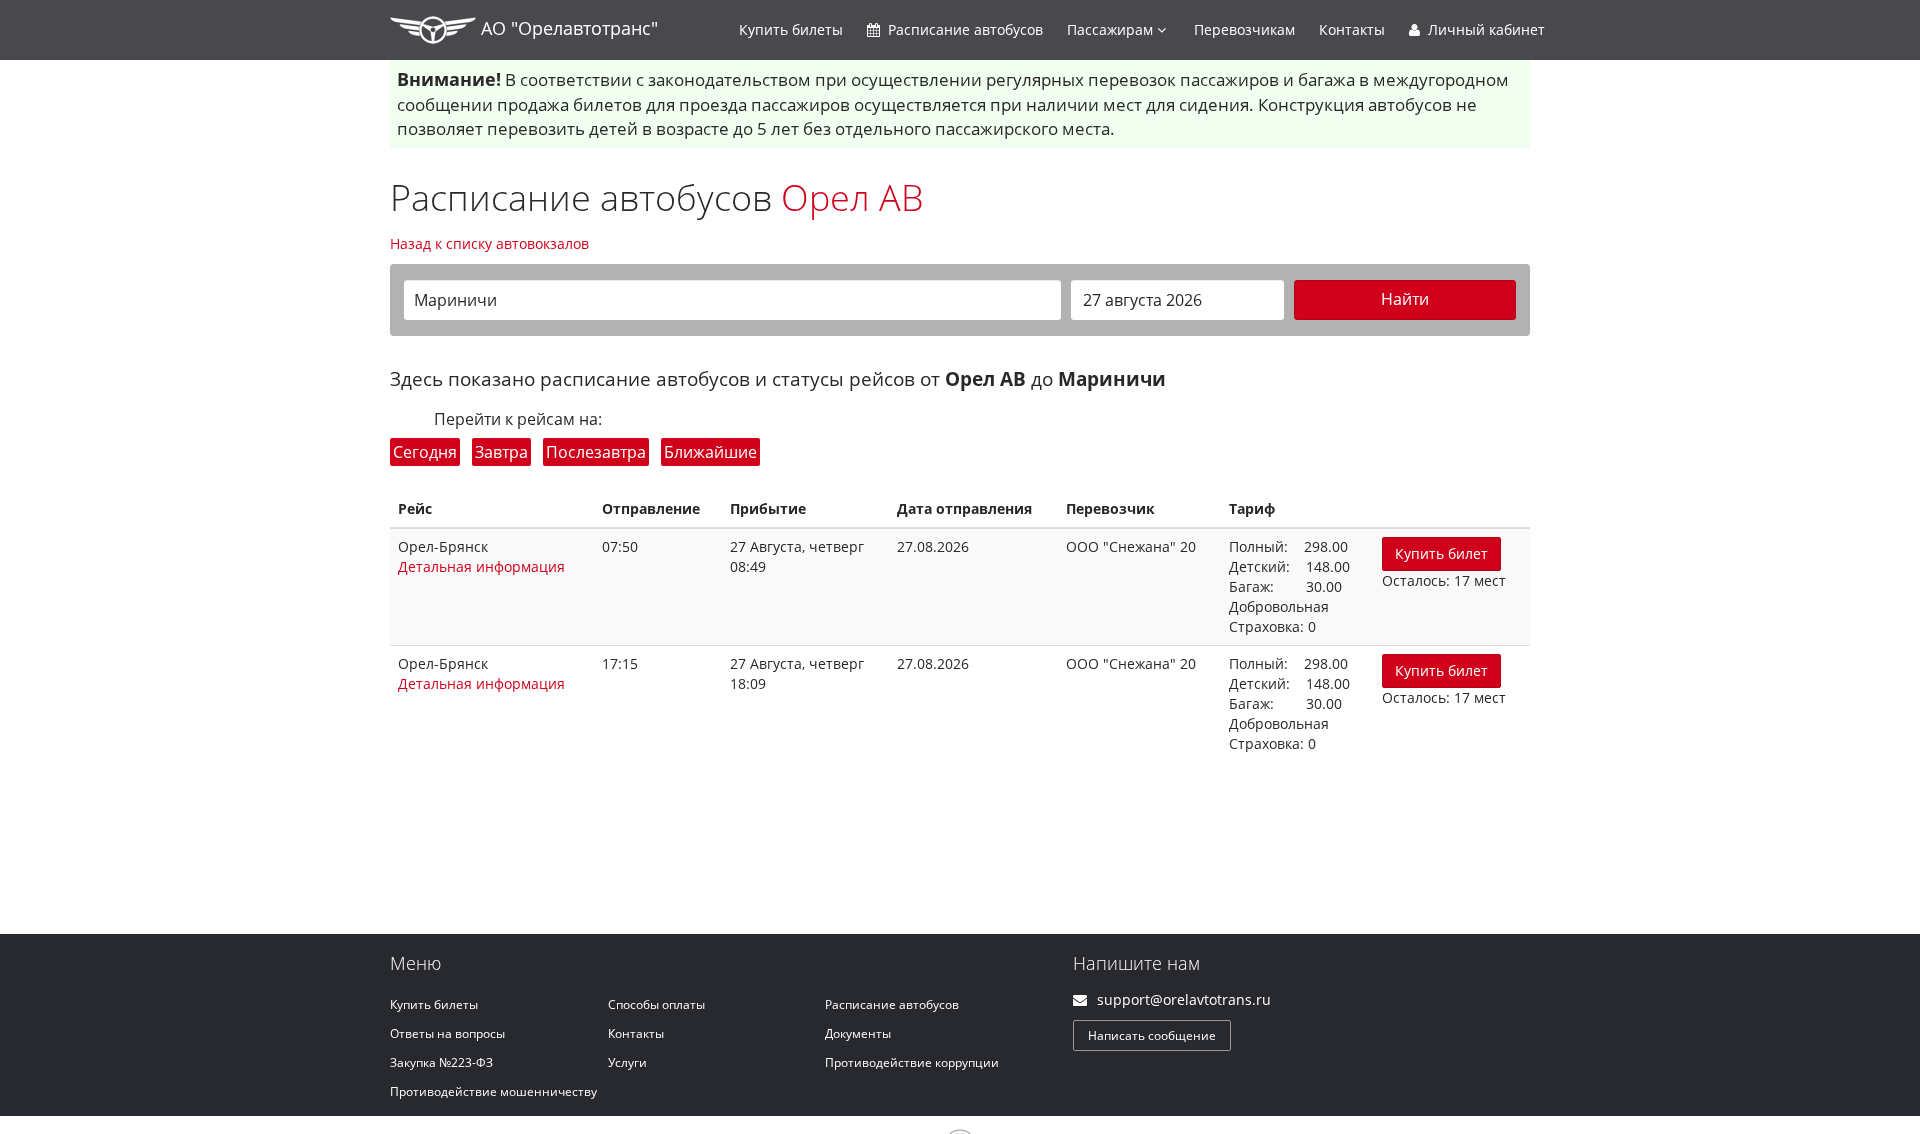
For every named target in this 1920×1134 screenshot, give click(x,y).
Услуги (627, 1062)
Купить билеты (434, 1004)
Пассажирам (1112, 29)
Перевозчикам (1244, 29)
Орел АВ (852, 197)
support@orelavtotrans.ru (1184, 999)
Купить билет (1441, 553)
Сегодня (425, 452)
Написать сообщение (1152, 1035)
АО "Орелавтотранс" (567, 28)
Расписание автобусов (892, 1004)
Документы (858, 1033)
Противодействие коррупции (912, 1062)
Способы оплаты (656, 1004)
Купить (791, 29)
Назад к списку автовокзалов (489, 243)
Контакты (1352, 29)
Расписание (963, 29)
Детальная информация (481, 566)
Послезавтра (596, 452)
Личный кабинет (1484, 29)
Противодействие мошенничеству (493, 1091)
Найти (1405, 299)
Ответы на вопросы (447, 1033)
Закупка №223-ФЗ (441, 1062)
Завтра (501, 452)
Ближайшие (710, 452)
